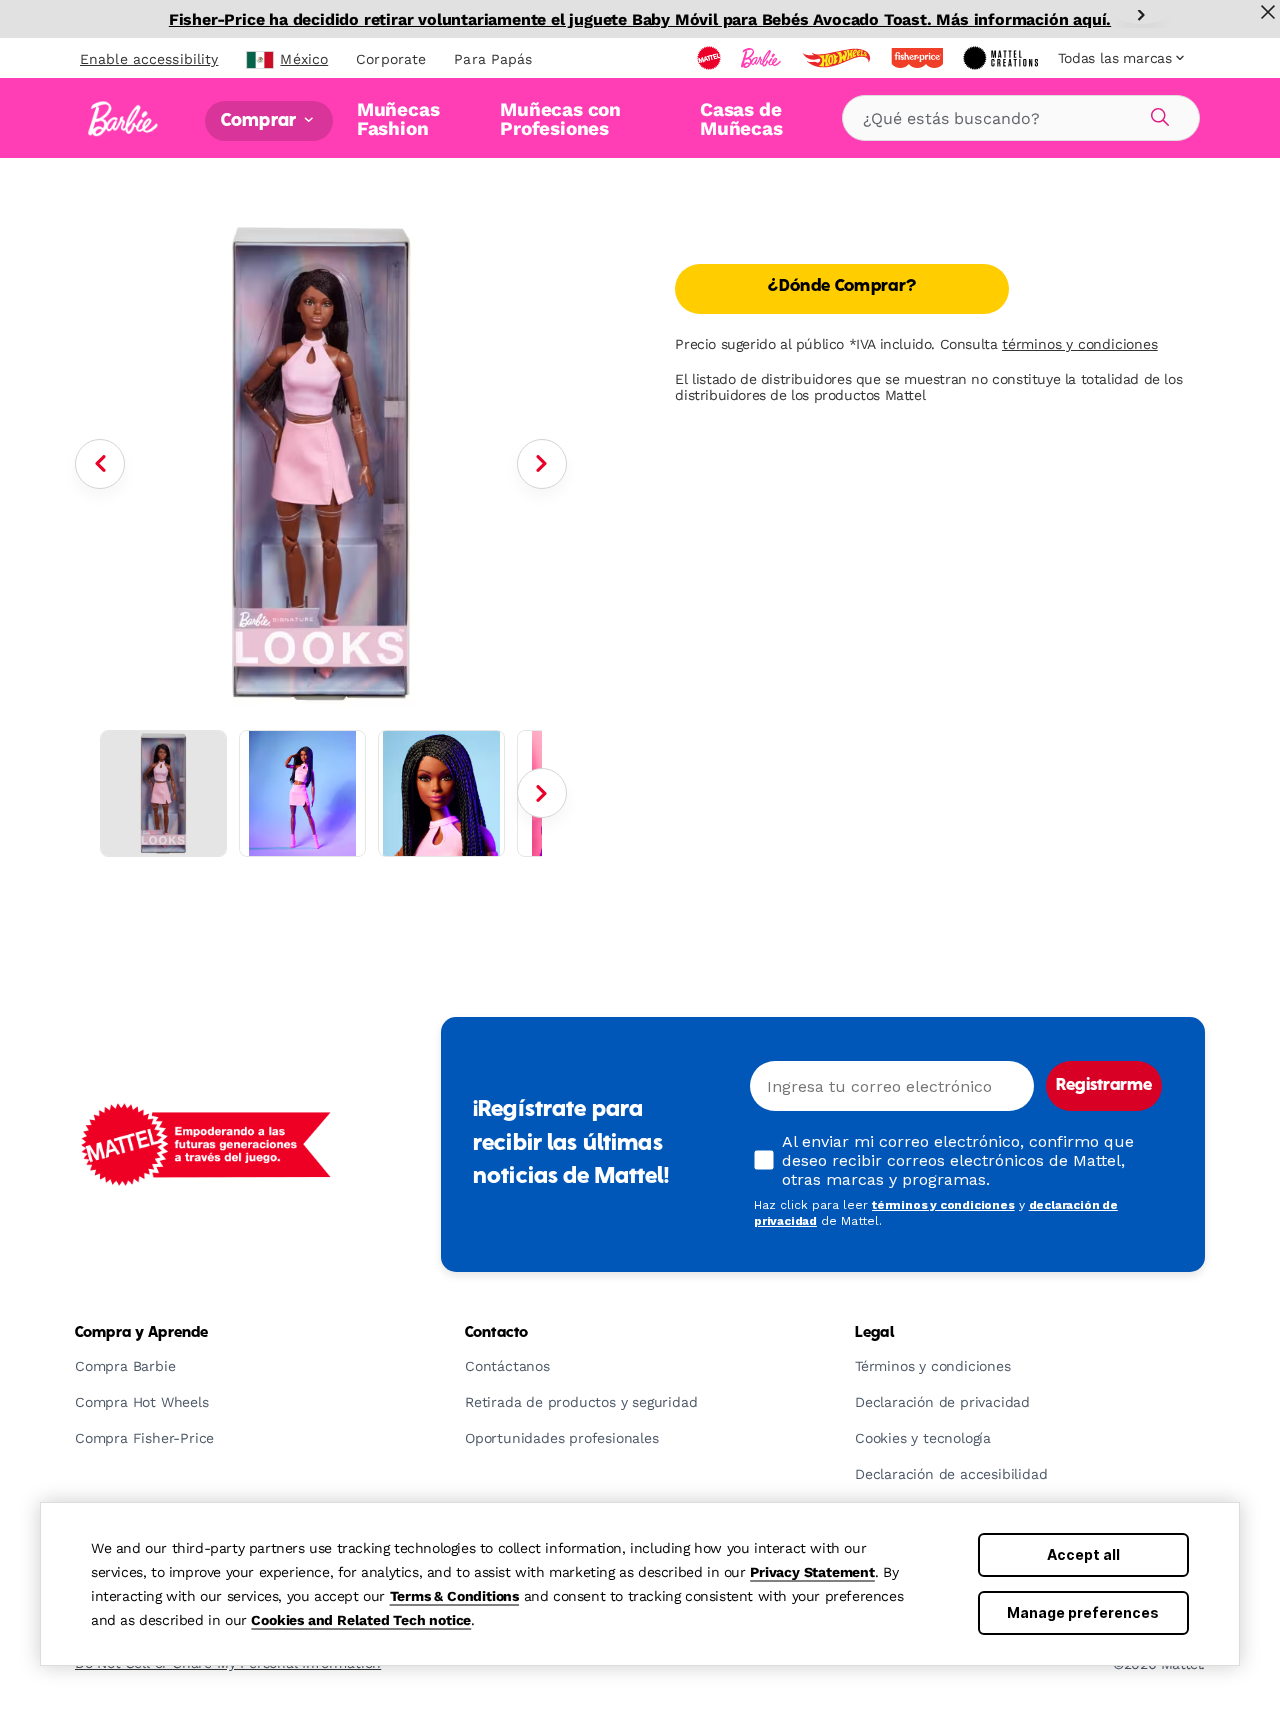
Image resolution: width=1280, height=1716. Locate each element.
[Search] (1157, 114)
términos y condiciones (1080, 344)
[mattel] (711, 58)
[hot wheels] (838, 58)
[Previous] (100, 464)
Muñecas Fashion (398, 118)
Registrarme (1104, 1086)
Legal (874, 1333)
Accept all (1083, 1554)
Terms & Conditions (454, 1596)
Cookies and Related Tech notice (361, 1620)
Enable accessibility (149, 59)
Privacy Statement (812, 1572)
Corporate (391, 59)
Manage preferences (1083, 1612)
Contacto (496, 1333)
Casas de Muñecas (741, 118)
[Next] (1141, 15)
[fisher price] (919, 58)
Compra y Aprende (141, 1333)
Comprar (260, 120)
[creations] (1002, 58)
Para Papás (493, 59)
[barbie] (763, 58)
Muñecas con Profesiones (560, 118)
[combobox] (1021, 118)
